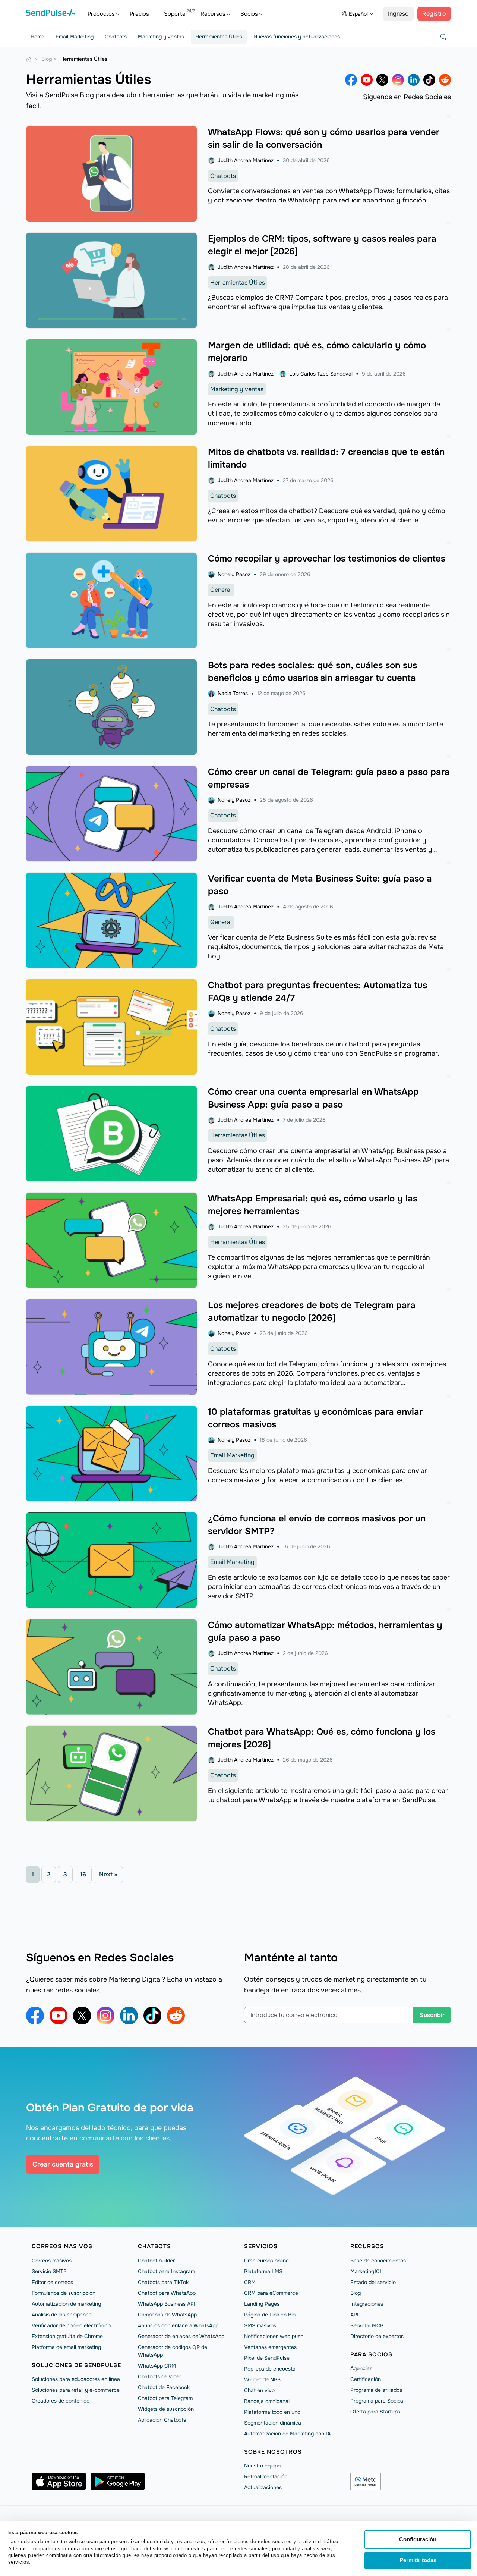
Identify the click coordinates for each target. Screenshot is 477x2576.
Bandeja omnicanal (267, 2401)
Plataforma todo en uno (272, 2412)
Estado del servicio (373, 2282)
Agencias (361, 2368)
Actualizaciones (263, 2487)
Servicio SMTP (49, 2271)
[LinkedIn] (414, 80)
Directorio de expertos (377, 2336)
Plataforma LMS (263, 2271)
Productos (101, 14)
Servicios (261, 2246)
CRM (250, 2282)
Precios (139, 14)
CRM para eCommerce (271, 2293)
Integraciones (367, 2304)
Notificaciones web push (274, 2336)
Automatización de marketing (66, 2304)
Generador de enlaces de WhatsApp (181, 2336)
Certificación (366, 2379)
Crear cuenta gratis (63, 2164)
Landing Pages (262, 2304)
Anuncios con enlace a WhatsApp (178, 2325)
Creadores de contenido (61, 2401)
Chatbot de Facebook (164, 2387)
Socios (249, 14)
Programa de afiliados (376, 2390)
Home (37, 37)
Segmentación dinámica (273, 2423)
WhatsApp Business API (167, 2304)
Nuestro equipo (262, 2466)
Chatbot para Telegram (165, 2398)
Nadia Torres (233, 693)
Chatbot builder (156, 2261)
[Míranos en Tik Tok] (429, 80)
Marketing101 (366, 2271)
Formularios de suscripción (64, 2293)
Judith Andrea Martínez (246, 160)
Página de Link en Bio (270, 2315)
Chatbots (116, 37)
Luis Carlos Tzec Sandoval (321, 374)
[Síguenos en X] (382, 80)
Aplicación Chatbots (162, 2420)
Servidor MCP (367, 2325)
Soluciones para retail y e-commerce (76, 2390)
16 (83, 1874)
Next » (108, 1874)
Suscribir (432, 2015)
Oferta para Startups (375, 2412)
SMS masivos (260, 2325)
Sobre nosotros (273, 2452)
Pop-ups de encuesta (270, 2369)
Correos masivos (62, 2246)
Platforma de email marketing (66, 2347)
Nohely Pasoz (234, 574)
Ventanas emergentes (270, 2347)
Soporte (175, 14)
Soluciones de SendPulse (76, 2365)
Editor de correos (52, 2282)
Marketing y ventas (161, 37)
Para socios (371, 2354)
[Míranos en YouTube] (367, 80)
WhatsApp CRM (157, 2366)
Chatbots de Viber (159, 2376)
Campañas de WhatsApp (167, 2315)
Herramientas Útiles (219, 37)
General (221, 590)
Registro (434, 14)
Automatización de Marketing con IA (287, 2434)
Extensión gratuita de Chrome (67, 2336)
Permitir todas (418, 2560)
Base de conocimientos (378, 2261)
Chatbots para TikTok (163, 2282)
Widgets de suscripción (166, 2409)
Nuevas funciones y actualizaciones (297, 37)
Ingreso (398, 14)
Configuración (418, 2539)
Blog (356, 2293)
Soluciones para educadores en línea (76, 2379)
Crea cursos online (266, 2261)
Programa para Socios (377, 2401)
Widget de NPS (262, 2379)
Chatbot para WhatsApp (167, 2293)
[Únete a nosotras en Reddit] (445, 80)
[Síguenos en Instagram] (398, 80)
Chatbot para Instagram (166, 2271)
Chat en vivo (259, 2390)
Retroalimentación (266, 2476)
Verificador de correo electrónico (71, 2325)
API (354, 2315)
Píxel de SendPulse (267, 2358)
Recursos (213, 14)
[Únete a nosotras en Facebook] (351, 80)
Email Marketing (75, 37)
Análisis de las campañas (61, 2315)
